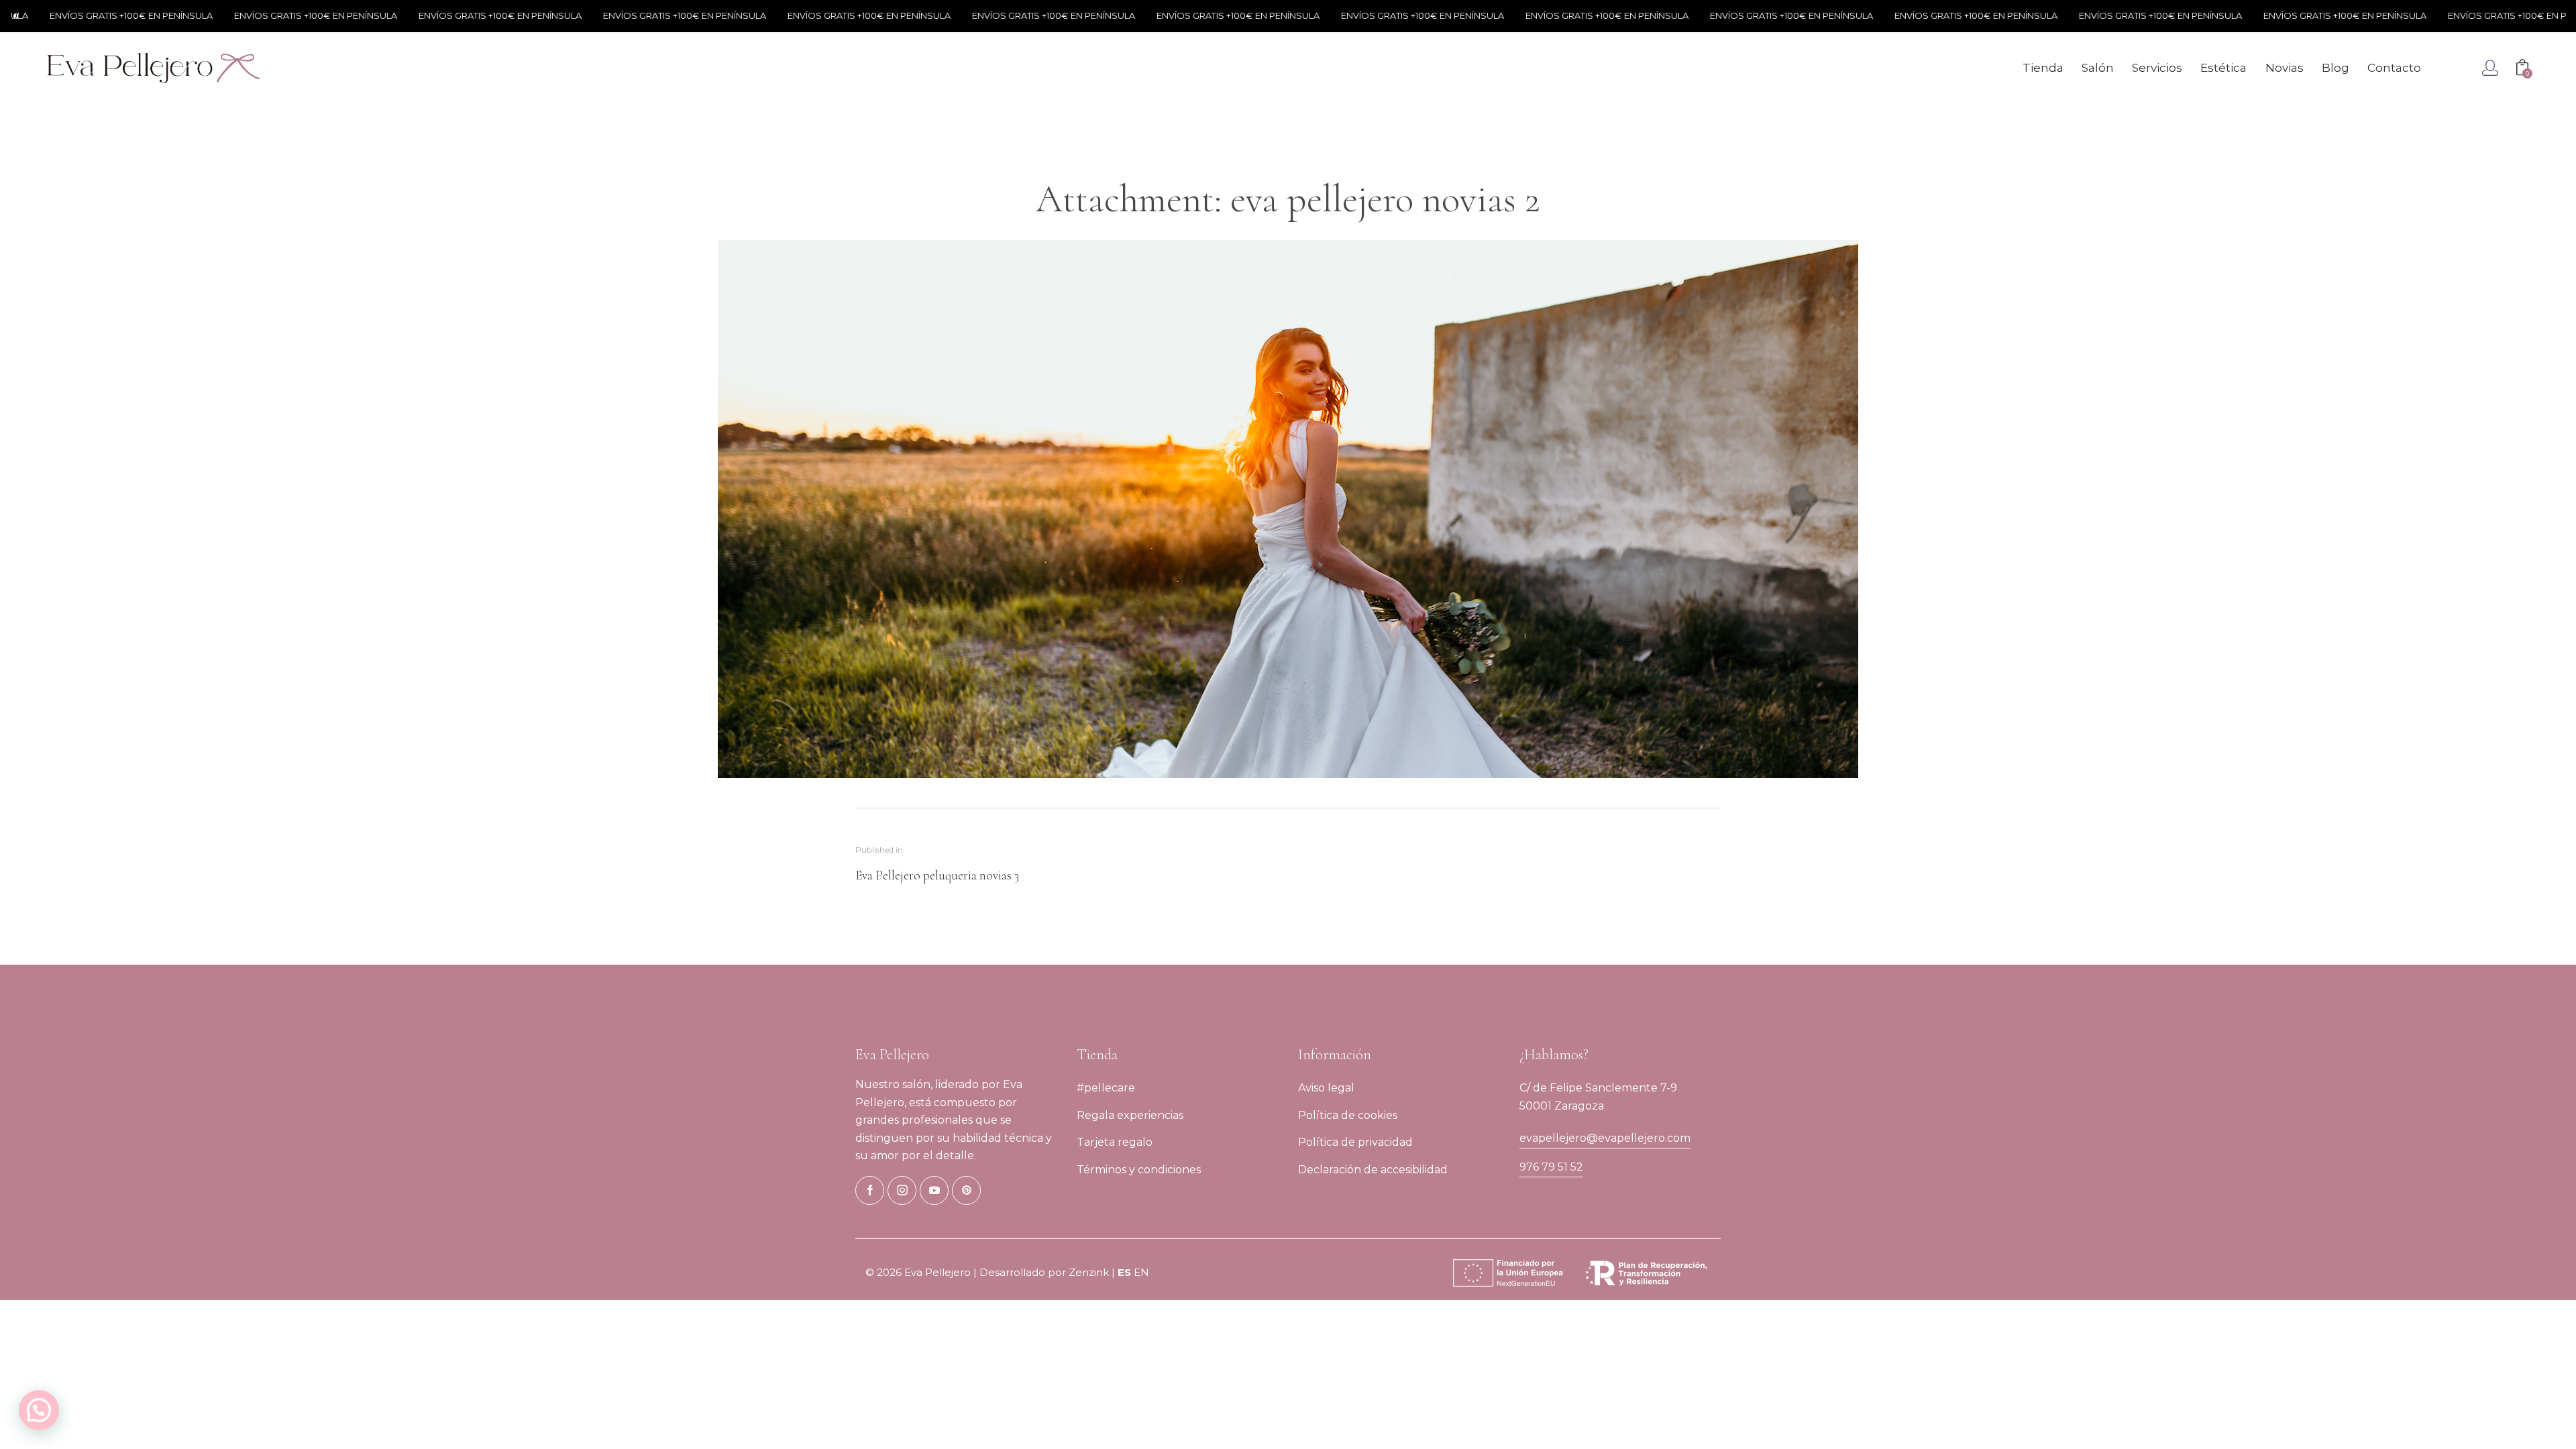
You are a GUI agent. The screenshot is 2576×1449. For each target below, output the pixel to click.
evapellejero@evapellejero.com (1605, 1138)
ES (1124, 1272)
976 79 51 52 (1551, 1167)
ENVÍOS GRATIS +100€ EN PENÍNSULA (258, 15)
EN (1141, 1272)
